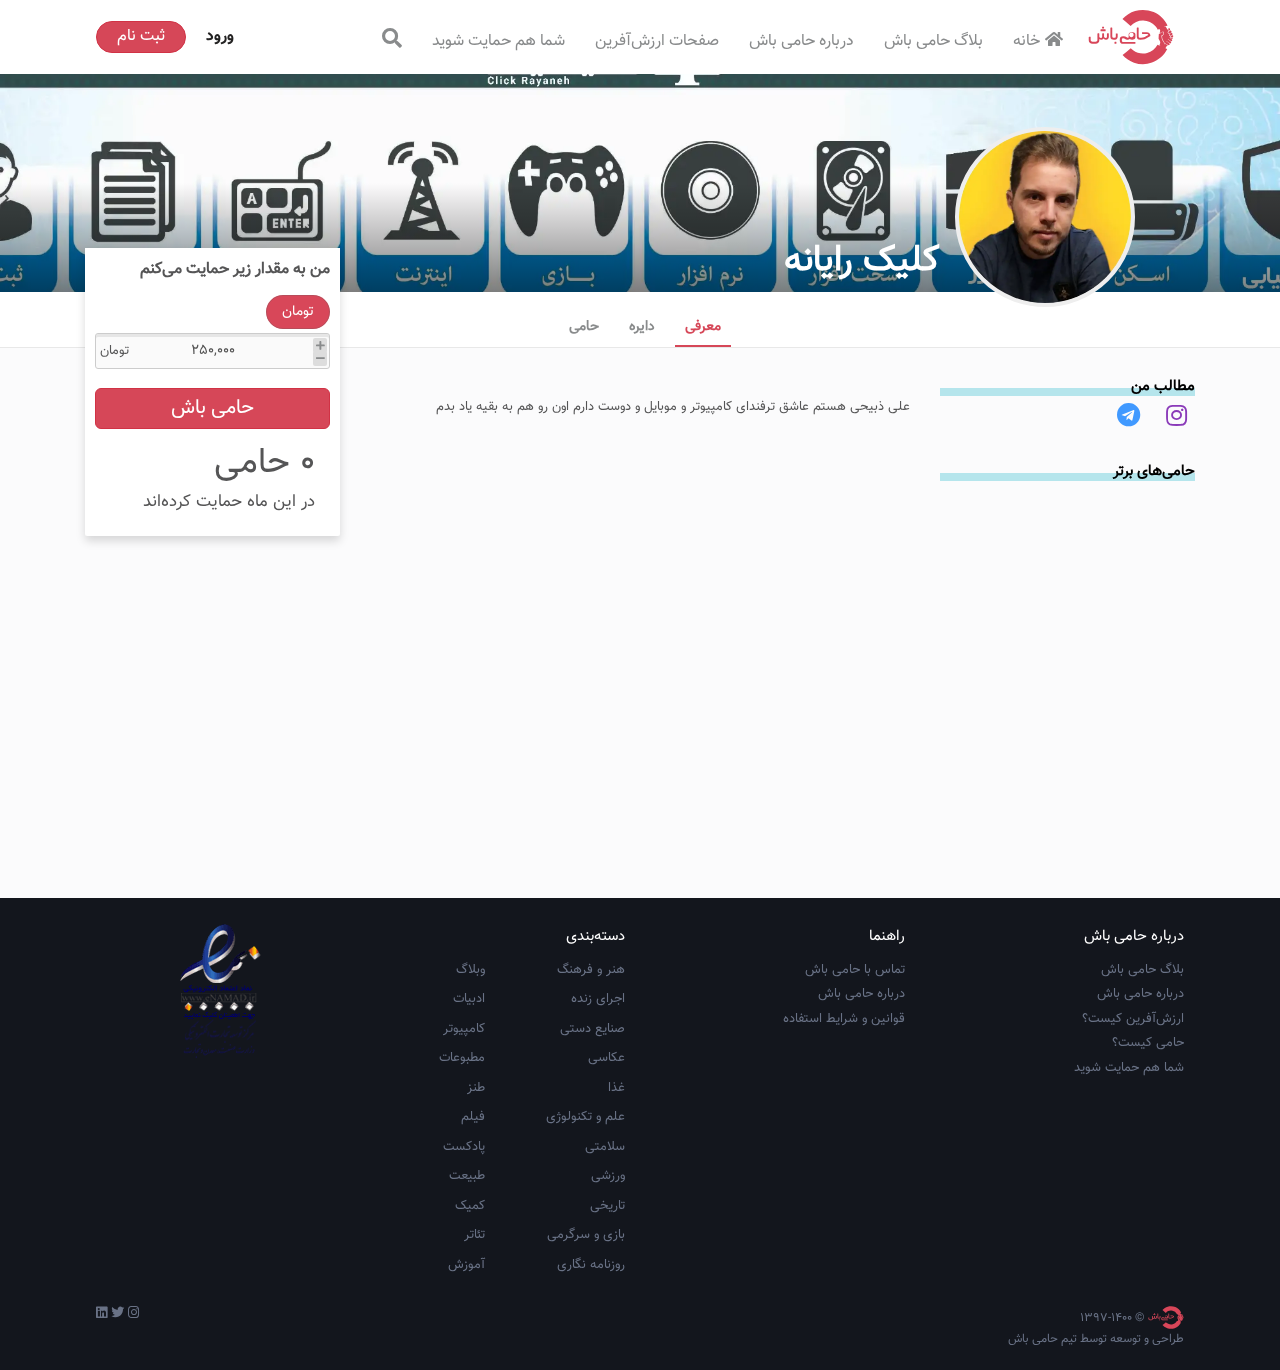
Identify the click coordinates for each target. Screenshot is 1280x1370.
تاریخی (607, 1206)
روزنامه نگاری (591, 1265)
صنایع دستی (592, 1029)
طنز (476, 1088)
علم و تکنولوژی (585, 1117)
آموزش (466, 1265)
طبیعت (467, 1176)
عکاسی (606, 1058)
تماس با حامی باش (855, 970)
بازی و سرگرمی (586, 1235)
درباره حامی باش (801, 41)
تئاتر (474, 1235)
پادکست (464, 1147)
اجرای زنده (598, 999)
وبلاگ (470, 970)
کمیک (470, 1206)
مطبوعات (462, 1058)
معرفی (703, 327)
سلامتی (605, 1147)
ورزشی (608, 1176)
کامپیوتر (464, 1029)
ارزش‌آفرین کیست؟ (1133, 1019)
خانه (1026, 41)
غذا (616, 1088)
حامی (584, 327)
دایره (642, 327)
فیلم (473, 1117)
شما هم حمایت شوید (498, 41)
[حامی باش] (1131, 37)
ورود (220, 36)
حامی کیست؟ (1148, 1043)
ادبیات (469, 999)
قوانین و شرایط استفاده (844, 1019)
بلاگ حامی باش (933, 41)
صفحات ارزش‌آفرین (657, 41)
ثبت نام (141, 36)
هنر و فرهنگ (591, 970)
